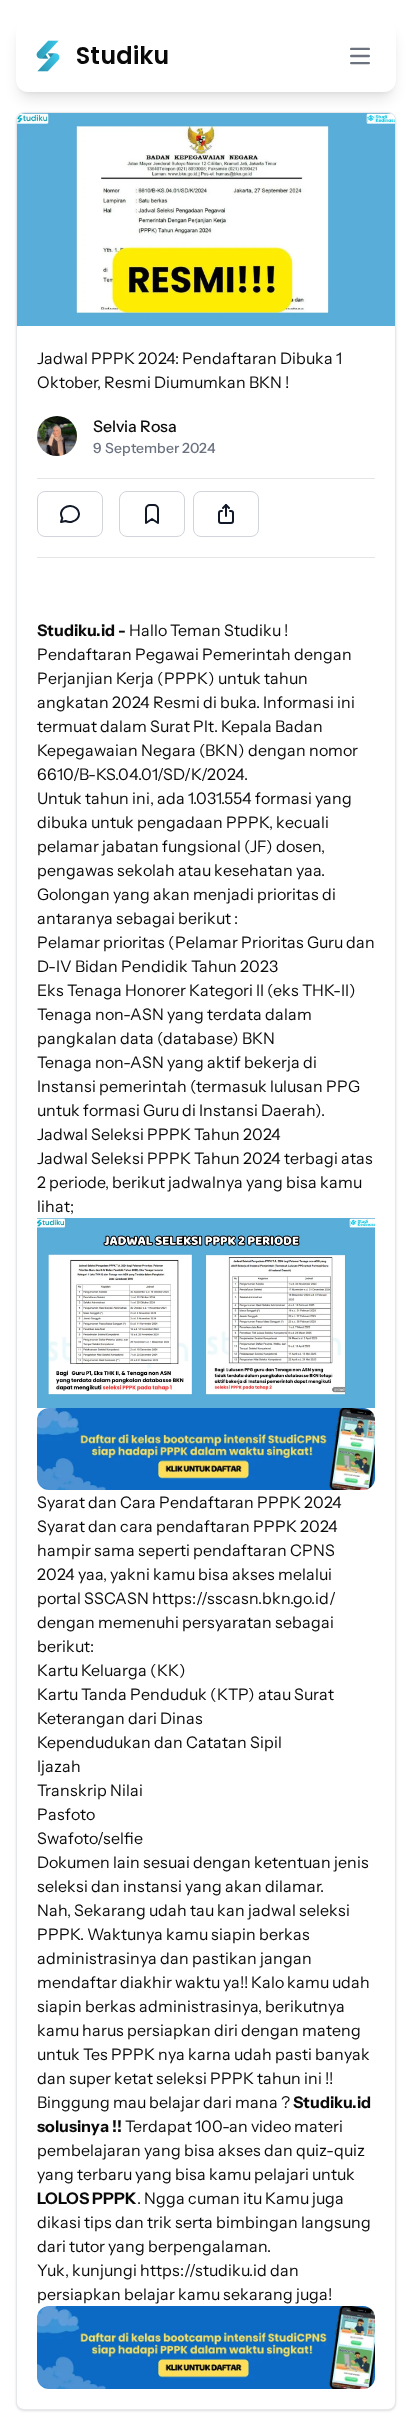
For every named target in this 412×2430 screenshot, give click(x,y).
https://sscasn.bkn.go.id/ (244, 1598)
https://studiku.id (203, 2270)
